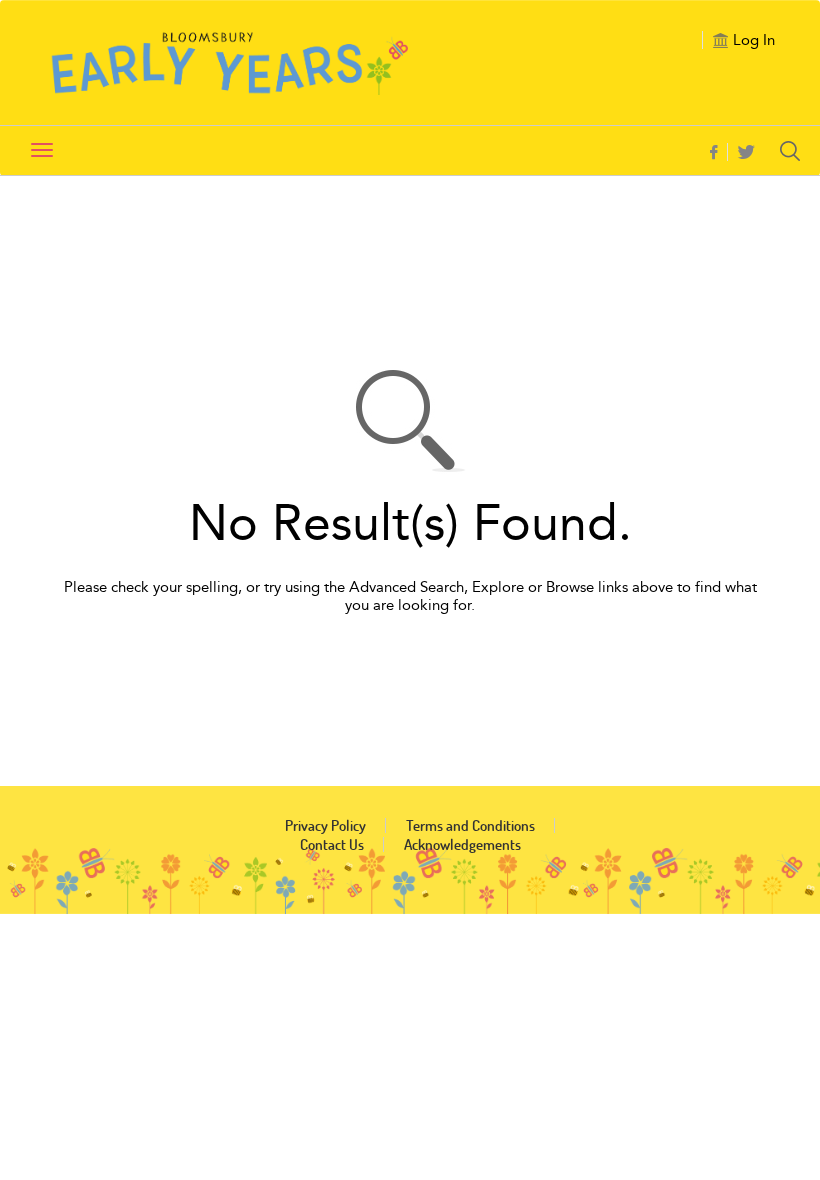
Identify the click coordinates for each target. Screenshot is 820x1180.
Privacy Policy (325, 825)
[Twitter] (746, 153)
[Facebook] (713, 153)
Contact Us (332, 844)
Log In (754, 40)
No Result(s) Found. (410, 523)
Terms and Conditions (470, 825)
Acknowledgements (462, 844)
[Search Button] (795, 151)
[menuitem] (719, 152)
